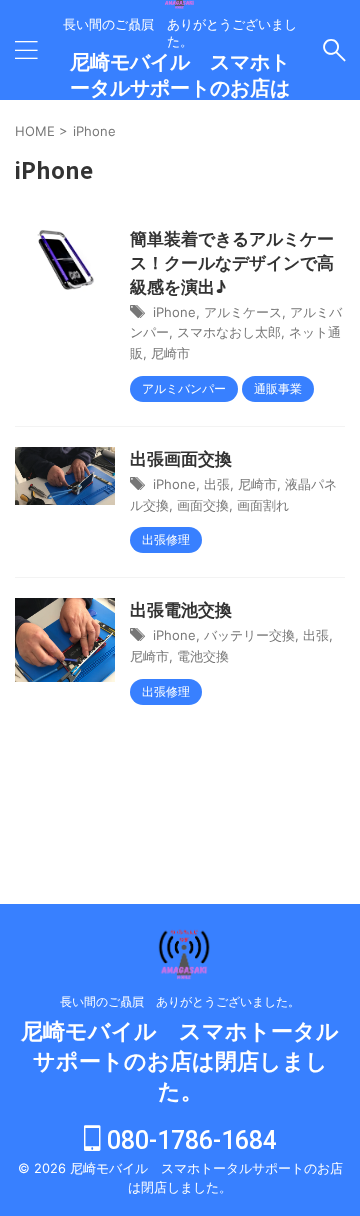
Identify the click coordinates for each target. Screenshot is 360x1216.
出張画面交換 (181, 459)
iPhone (174, 312)
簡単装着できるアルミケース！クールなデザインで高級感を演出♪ (232, 263)
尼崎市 (170, 353)
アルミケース (243, 312)
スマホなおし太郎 (229, 332)
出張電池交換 (181, 610)
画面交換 (203, 505)
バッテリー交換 (249, 635)
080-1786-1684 (189, 1140)
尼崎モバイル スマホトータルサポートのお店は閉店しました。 (180, 88)
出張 (217, 484)
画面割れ (263, 505)
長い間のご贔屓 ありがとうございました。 (180, 1001)
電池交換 (203, 656)
